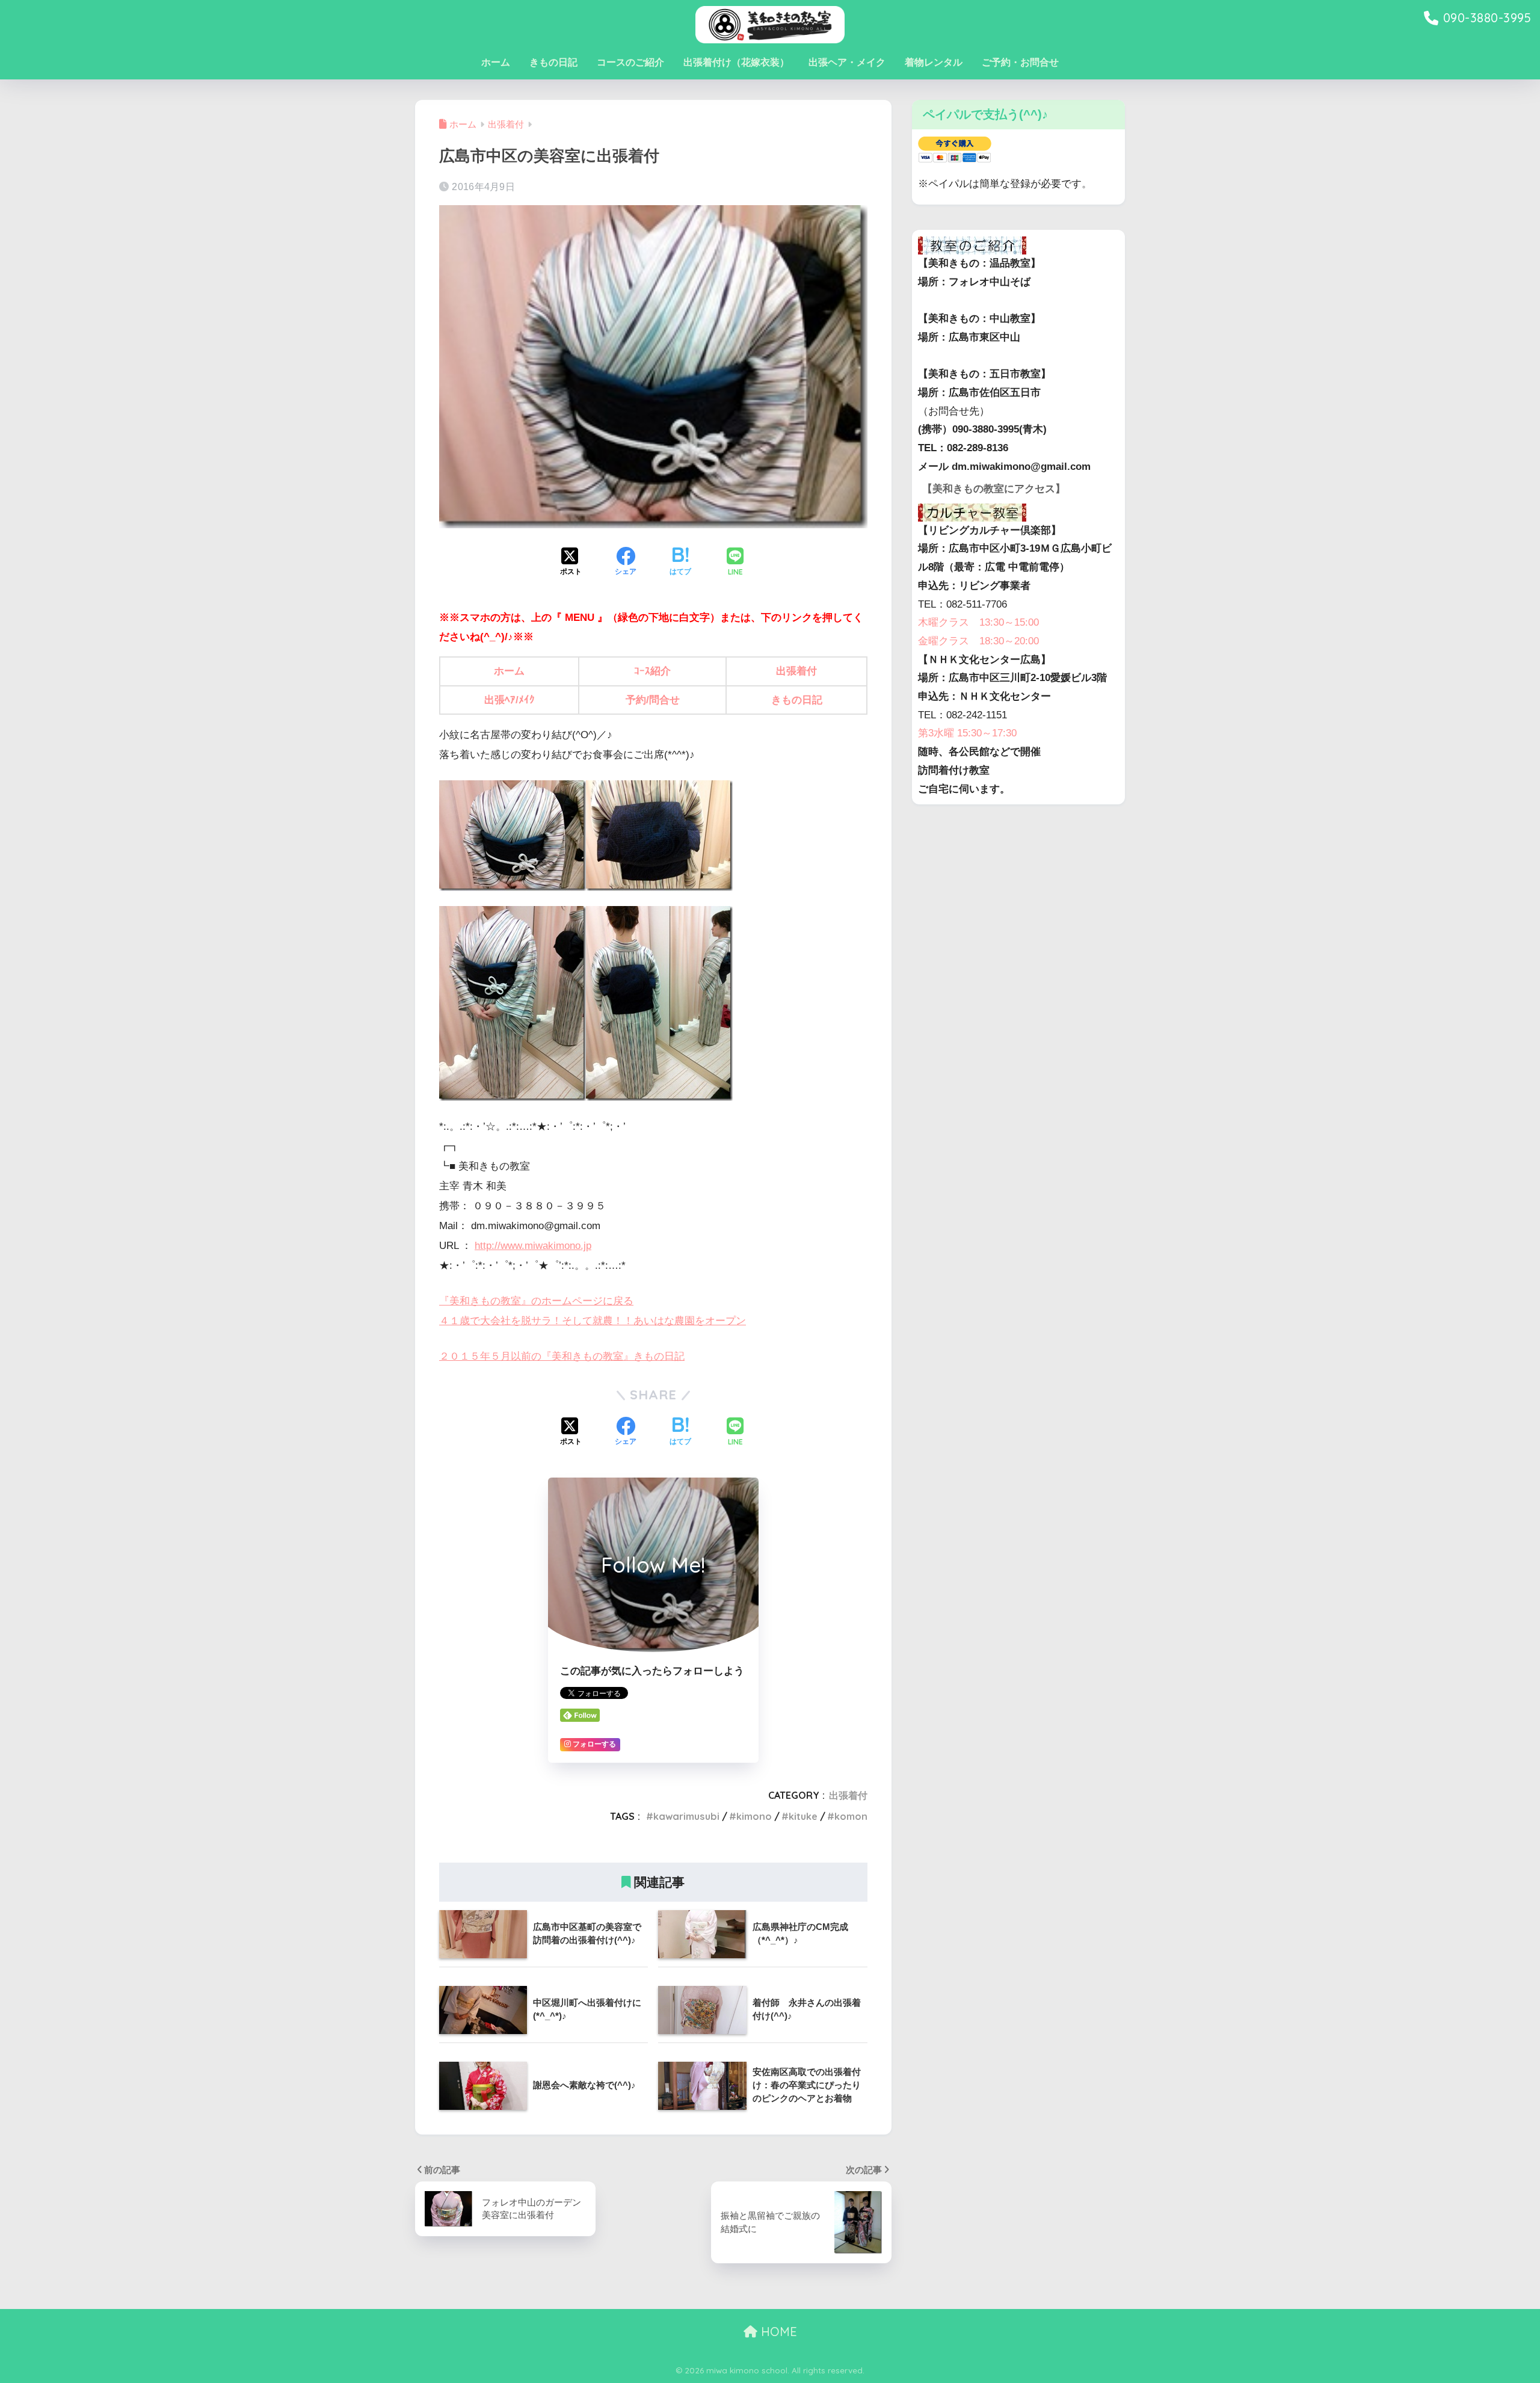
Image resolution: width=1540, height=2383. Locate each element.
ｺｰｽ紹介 (652, 671)
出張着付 (796, 671)
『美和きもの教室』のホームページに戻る (536, 1301)
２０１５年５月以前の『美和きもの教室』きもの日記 (562, 1356)
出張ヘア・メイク (847, 62)
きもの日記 (553, 62)
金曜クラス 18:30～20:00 (978, 641)
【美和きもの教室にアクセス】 (994, 489)
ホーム (496, 62)
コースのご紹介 (630, 62)
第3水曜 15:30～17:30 (967, 733)
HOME (777, 2332)
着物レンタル (934, 62)
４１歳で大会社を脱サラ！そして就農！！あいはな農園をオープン (593, 1321)
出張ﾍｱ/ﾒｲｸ (510, 700)
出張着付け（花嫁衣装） (736, 62)
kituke (803, 1816)
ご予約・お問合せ (1020, 62)
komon (851, 1816)
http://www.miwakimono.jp (533, 1246)
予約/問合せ (653, 700)
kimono (754, 1816)
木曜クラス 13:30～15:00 (978, 622)
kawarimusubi (686, 1816)
